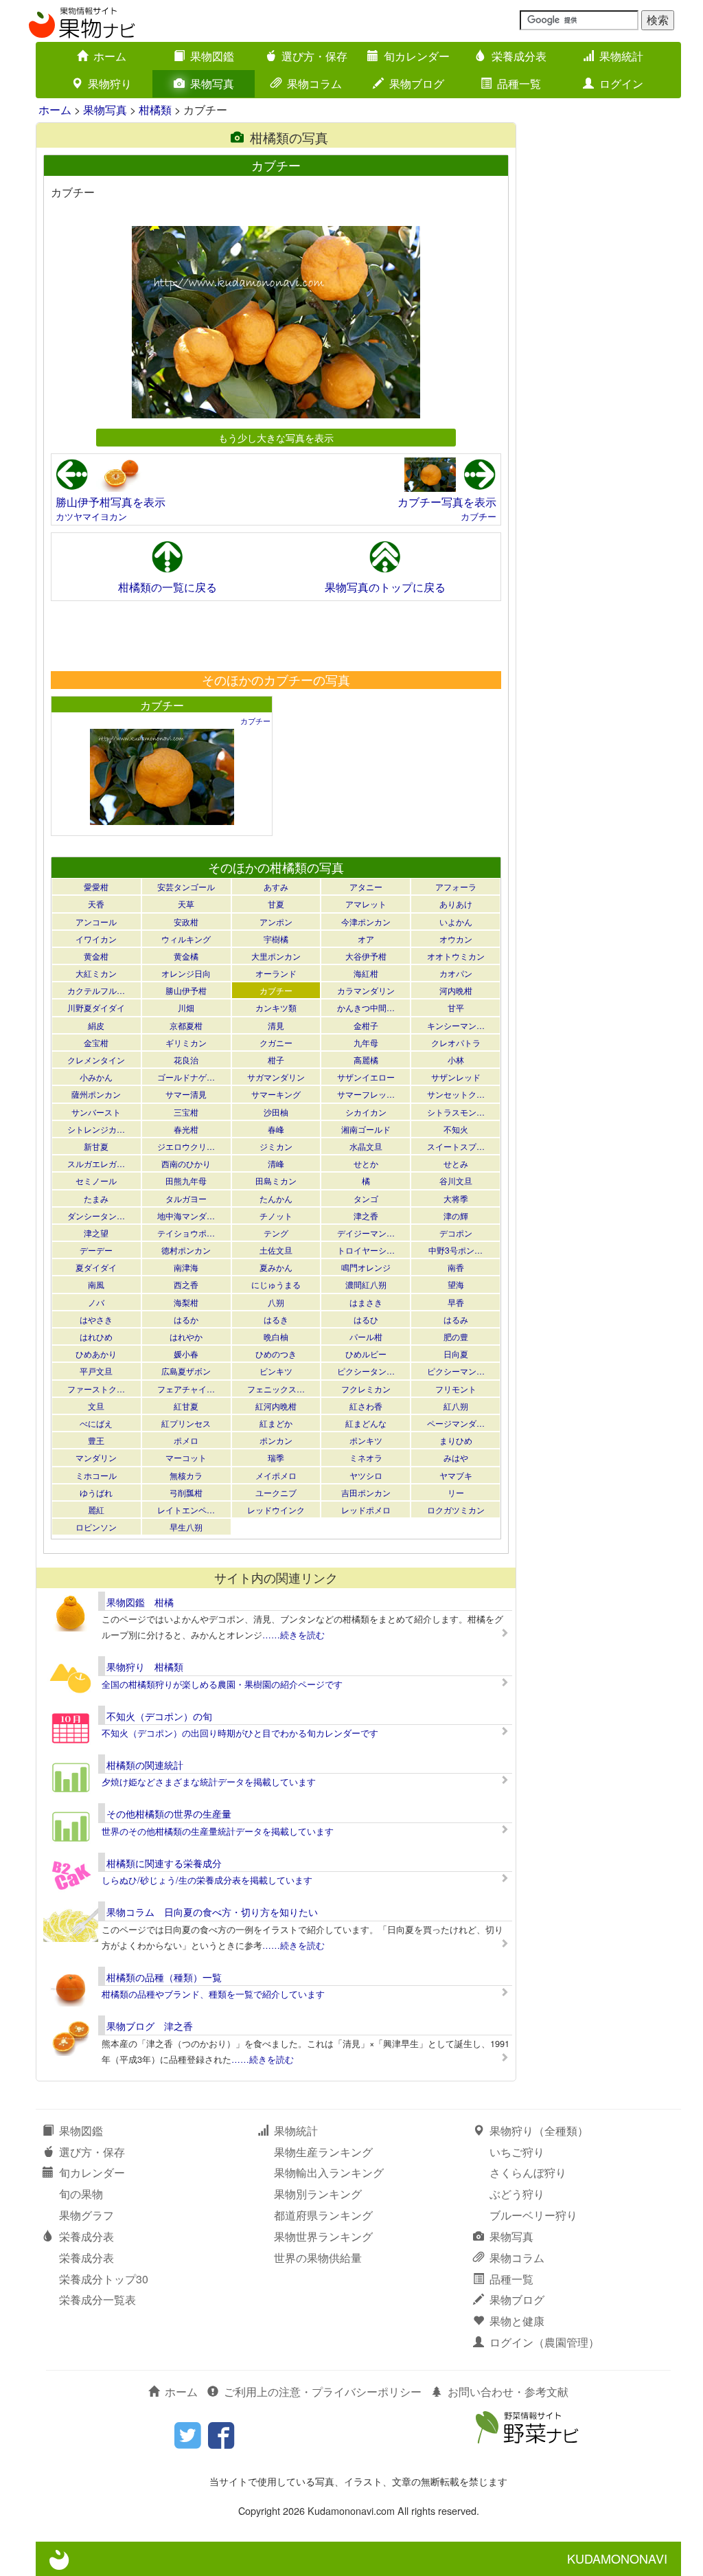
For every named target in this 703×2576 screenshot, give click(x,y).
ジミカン (276, 1146)
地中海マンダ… (186, 1216)
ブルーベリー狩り (533, 2215)
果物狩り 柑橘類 (145, 1667)
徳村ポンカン (186, 1250)
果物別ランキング (318, 2194)
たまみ (96, 1198)
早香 (456, 1302)
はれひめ (96, 1336)
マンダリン (96, 1457)
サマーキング (276, 1094)
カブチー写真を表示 (447, 502)
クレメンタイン (96, 1060)
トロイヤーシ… (366, 1250)
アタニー (366, 886)
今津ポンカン (366, 922)
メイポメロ (276, 1475)
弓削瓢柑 (186, 1492)
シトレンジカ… (96, 1129)
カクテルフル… (96, 990)
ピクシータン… (366, 1371)
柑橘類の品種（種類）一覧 (164, 1977)
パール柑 (366, 1336)
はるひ (366, 1319)
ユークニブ (276, 1492)
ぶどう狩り (517, 2194)
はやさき (96, 1319)
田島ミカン (276, 1180)
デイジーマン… (366, 1233)
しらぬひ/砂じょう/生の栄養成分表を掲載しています (207, 1880)
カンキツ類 (276, 1007)
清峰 (276, 1163)
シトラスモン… (456, 1112)
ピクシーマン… (456, 1371)
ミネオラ (366, 1457)
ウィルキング (186, 939)
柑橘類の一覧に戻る (168, 587)
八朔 (276, 1302)
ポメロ (186, 1440)
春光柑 (186, 1129)
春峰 (276, 1129)
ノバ (96, 1302)
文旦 (96, 1406)
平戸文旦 (96, 1371)
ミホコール (96, 1475)
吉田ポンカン (366, 1492)
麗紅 (96, 1510)
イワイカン (96, 939)
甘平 (456, 1007)
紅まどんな (366, 1423)
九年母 (366, 1042)
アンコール (96, 922)
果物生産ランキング (323, 2152)
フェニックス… (276, 1389)
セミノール (96, 1180)
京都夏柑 (186, 1025)
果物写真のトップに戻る (385, 587)
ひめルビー (366, 1354)
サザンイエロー (366, 1077)
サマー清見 (186, 1094)
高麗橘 (366, 1060)
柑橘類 (155, 110)
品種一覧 (519, 83)
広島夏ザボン (186, 1371)
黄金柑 (96, 956)
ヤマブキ (456, 1475)
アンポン (276, 922)
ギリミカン (186, 1042)
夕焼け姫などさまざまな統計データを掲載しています (209, 1782)
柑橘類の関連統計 (145, 1765)
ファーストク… (96, 1389)
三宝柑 (186, 1112)
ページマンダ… (456, 1423)
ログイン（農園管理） (544, 2342)
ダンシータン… (96, 1216)
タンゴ (366, 1198)
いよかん (456, 922)
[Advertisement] (275, 635)
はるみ (456, 1319)
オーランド (276, 973)
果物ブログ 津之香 (150, 2026)
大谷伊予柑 (366, 956)
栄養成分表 (519, 56)
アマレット (366, 904)
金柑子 (366, 1025)
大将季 (456, 1198)
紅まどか (276, 1423)
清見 (276, 1025)
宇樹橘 (276, 939)
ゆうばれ (96, 1492)
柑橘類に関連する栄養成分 (164, 1863)
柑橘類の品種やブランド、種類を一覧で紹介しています (213, 1994)
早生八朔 (186, 1527)
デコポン (456, 1233)
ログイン (621, 83)
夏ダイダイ (96, 1267)
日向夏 (456, 1354)
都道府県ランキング (323, 2215)
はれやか (186, 1336)
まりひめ (456, 1440)
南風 (96, 1284)
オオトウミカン (456, 956)
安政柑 (186, 922)
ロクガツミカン (456, 1510)
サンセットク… (456, 1094)
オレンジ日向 (186, 973)
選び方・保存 (314, 56)
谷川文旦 (456, 1180)
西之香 (186, 1284)
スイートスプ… (456, 1146)
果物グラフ (87, 2215)
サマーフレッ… (366, 1094)
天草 (186, 904)
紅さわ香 (366, 1406)
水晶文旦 (366, 1146)
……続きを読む (293, 1635)
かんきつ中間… (366, 1007)
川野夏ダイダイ (96, 1007)
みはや (456, 1457)
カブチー (479, 516)
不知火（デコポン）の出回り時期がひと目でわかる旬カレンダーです (240, 1733)
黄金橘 (186, 956)
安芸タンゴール (186, 886)
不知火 (456, 1129)
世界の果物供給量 (318, 2258)
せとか (366, 1163)
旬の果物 (81, 2194)
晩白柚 (276, 1336)
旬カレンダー (417, 56)
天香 (96, 904)
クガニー (276, 1042)
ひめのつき (276, 1354)
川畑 (186, 1007)
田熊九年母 (186, 1180)
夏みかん (276, 1267)
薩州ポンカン (96, 1094)
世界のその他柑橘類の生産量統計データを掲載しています (218, 1831)
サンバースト (96, 1112)
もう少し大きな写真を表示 (276, 437)
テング (276, 1233)
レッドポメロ (366, 1510)
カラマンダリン (366, 990)
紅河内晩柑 (276, 1406)
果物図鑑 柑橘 (140, 1602)
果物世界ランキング (323, 2236)
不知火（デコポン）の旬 (159, 1716)
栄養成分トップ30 (104, 2279)
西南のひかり (186, 1163)
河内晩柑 (456, 990)
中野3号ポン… (456, 1250)
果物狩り (110, 83)
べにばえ (96, 1423)
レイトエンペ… (186, 1510)
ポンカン (276, 1440)
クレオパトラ (456, 1042)
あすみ (276, 886)
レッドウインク (276, 1510)
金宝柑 (96, 1042)
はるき (276, 1319)
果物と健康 (517, 2321)
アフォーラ (456, 886)
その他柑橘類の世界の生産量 (169, 1814)
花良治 (186, 1060)
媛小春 (186, 1354)
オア (366, 939)
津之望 (96, 1233)
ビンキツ (276, 1371)
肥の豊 (456, 1336)
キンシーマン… (456, 1025)
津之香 (366, 1216)
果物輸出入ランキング (329, 2172)
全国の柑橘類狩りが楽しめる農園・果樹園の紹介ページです (222, 1684)
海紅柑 (366, 973)
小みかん (96, 1077)
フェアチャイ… (186, 1389)
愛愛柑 (96, 886)
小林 (456, 1060)
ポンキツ (366, 1440)
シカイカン (366, 1112)
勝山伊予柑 (186, 990)
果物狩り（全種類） (539, 2131)
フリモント (456, 1389)
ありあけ (456, 904)
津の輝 (456, 1216)
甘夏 (276, 904)
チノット (276, 1216)
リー (456, 1492)
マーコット (186, 1457)
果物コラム (314, 83)
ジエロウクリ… (186, 1146)
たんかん (276, 1198)
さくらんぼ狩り (528, 2172)
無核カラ (186, 1475)
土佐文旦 (276, 1250)
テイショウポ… (186, 1233)
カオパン (456, 973)
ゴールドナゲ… (186, 1077)
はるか (186, 1319)
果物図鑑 (212, 56)
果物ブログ (417, 83)
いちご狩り (517, 2152)
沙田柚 (276, 1112)
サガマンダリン (276, 1077)
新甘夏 (96, 1146)
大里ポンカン (276, 956)
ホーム (110, 56)
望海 (456, 1284)
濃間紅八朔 (366, 1284)
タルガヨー (186, 1198)
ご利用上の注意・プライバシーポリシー (323, 2392)
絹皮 (96, 1025)
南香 (456, 1267)
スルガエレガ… (96, 1163)
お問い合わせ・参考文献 (508, 2392)
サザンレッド (456, 1077)
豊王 (96, 1440)
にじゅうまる (276, 1284)
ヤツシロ (366, 1475)
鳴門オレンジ (366, 1267)
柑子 (276, 1060)
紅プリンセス (186, 1423)
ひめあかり (96, 1354)
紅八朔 (456, 1406)
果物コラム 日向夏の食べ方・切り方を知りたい (212, 1912)
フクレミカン (366, 1389)
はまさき (366, 1302)
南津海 (186, 1267)
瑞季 (276, 1457)
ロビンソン (96, 1527)
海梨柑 (186, 1302)
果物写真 (212, 83)
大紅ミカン (96, 973)
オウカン (456, 939)
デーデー (96, 1250)
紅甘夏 (186, 1406)
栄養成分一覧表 (97, 2300)
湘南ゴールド (366, 1129)
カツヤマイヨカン (91, 516)
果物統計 (621, 56)
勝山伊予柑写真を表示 (111, 502)
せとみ (456, 1163)
